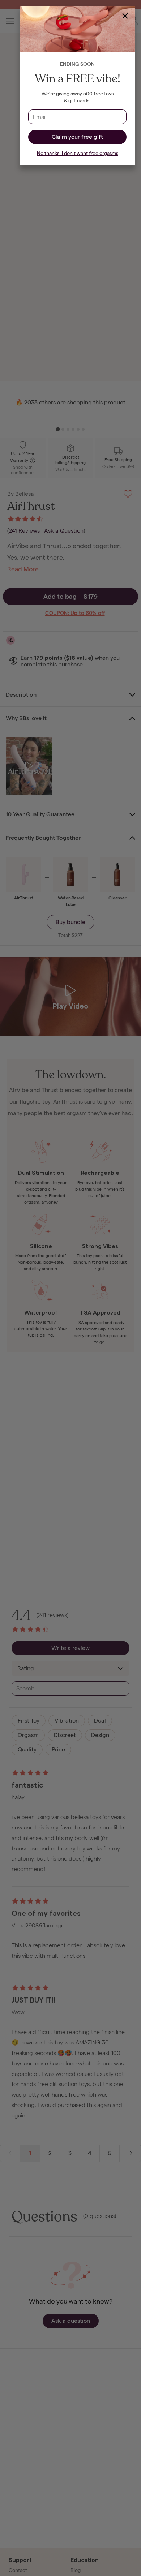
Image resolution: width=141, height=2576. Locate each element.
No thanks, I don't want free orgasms (78, 153)
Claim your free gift (77, 137)
